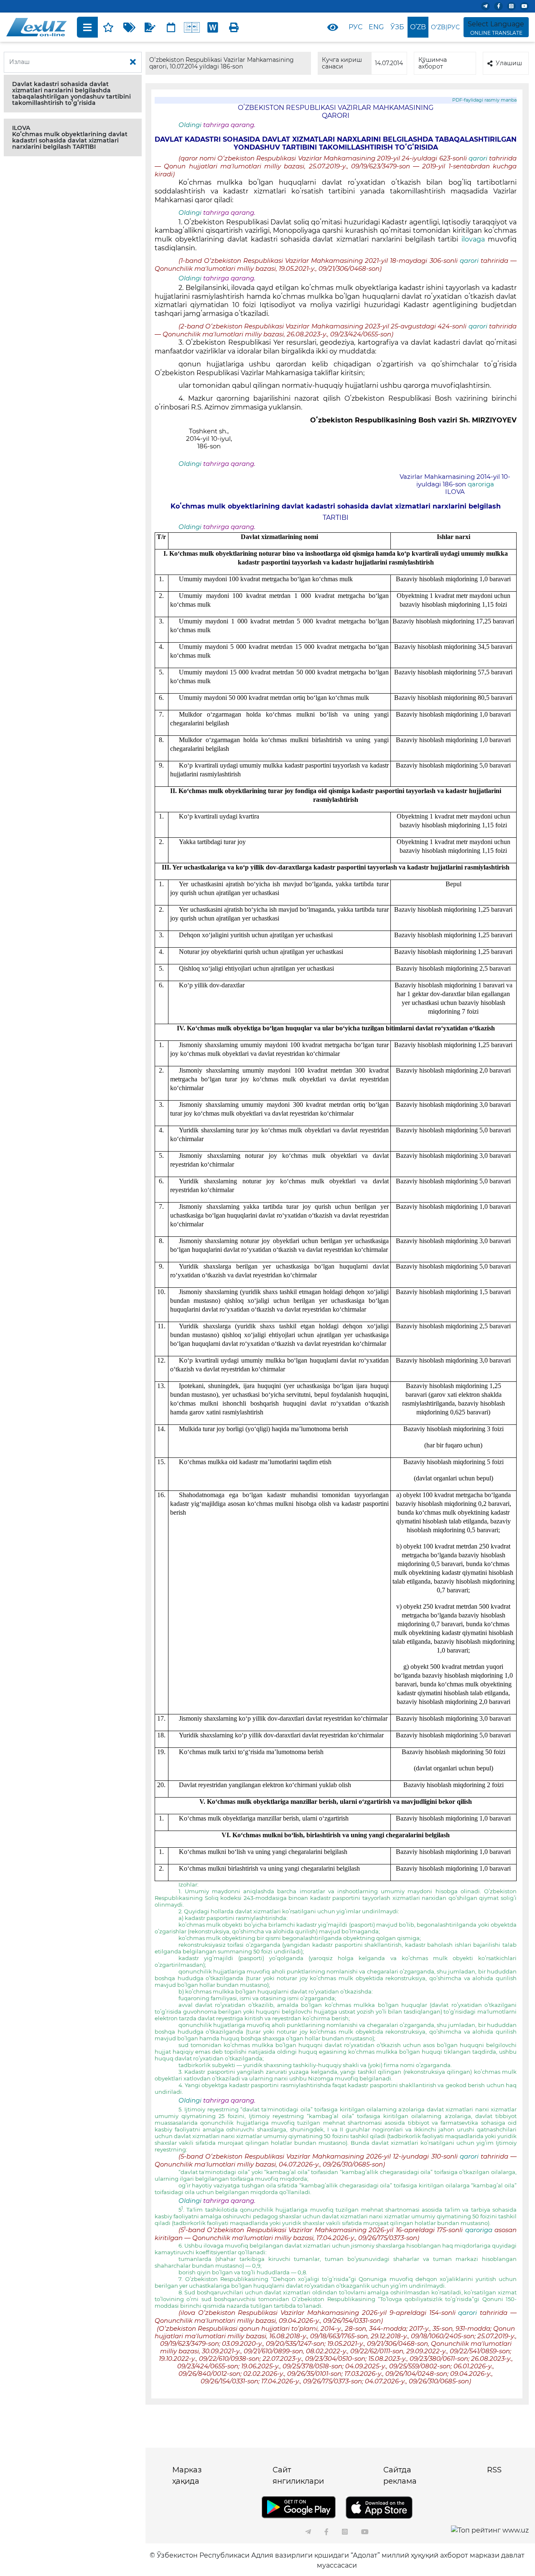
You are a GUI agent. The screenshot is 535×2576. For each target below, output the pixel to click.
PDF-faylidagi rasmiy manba (484, 100)
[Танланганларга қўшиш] (108, 27)
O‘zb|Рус (445, 27)
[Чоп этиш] (234, 27)
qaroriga (480, 484)
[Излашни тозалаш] (133, 62)
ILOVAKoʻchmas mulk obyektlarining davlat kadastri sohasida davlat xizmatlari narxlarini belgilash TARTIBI (70, 137)
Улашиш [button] (509, 63)
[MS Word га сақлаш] (213, 27)
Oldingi (190, 125)
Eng (376, 27)
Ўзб (397, 27)
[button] (73, 94)
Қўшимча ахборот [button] (433, 63)
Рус (355, 27)
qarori (479, 158)
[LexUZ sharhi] (150, 27)
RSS (494, 2470)
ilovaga (475, 239)
